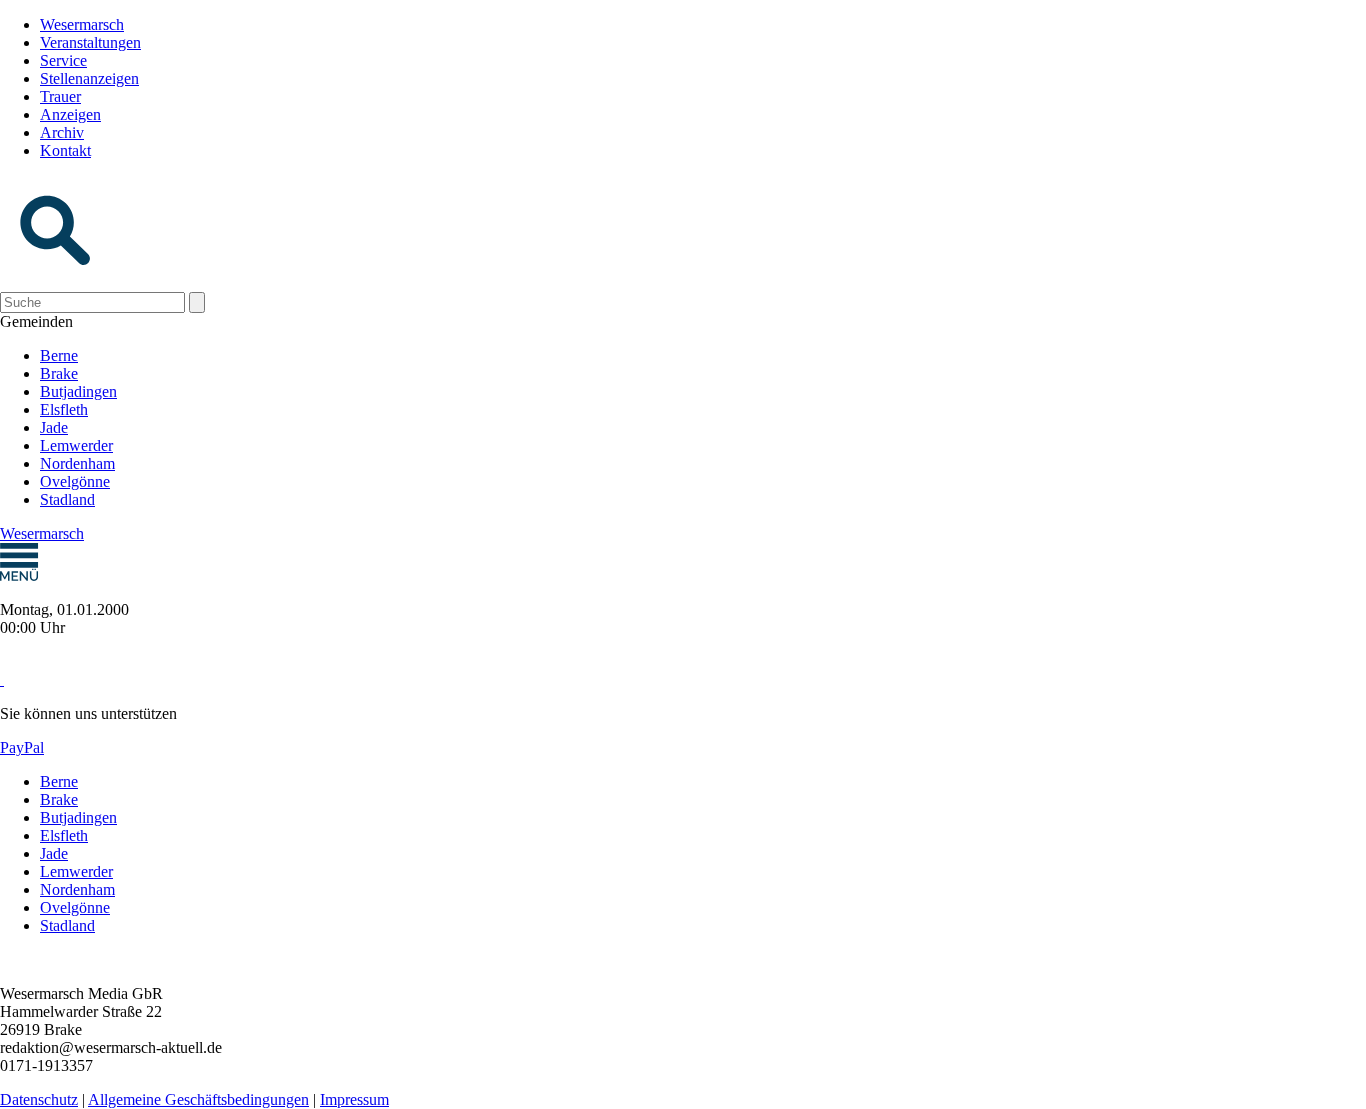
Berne (59, 355)
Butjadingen (78, 391)
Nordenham (77, 463)
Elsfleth (64, 409)
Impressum (354, 1099)
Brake (59, 373)
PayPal (22, 747)
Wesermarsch (82, 24)
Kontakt (65, 150)
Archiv (62, 132)
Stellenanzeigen (89, 78)
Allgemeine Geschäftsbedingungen (198, 1099)
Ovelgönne (75, 481)
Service (63, 60)
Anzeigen (70, 114)
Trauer (60, 96)
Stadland (67, 499)
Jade (54, 427)
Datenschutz (39, 1099)
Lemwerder (76, 445)
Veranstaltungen (90, 42)
